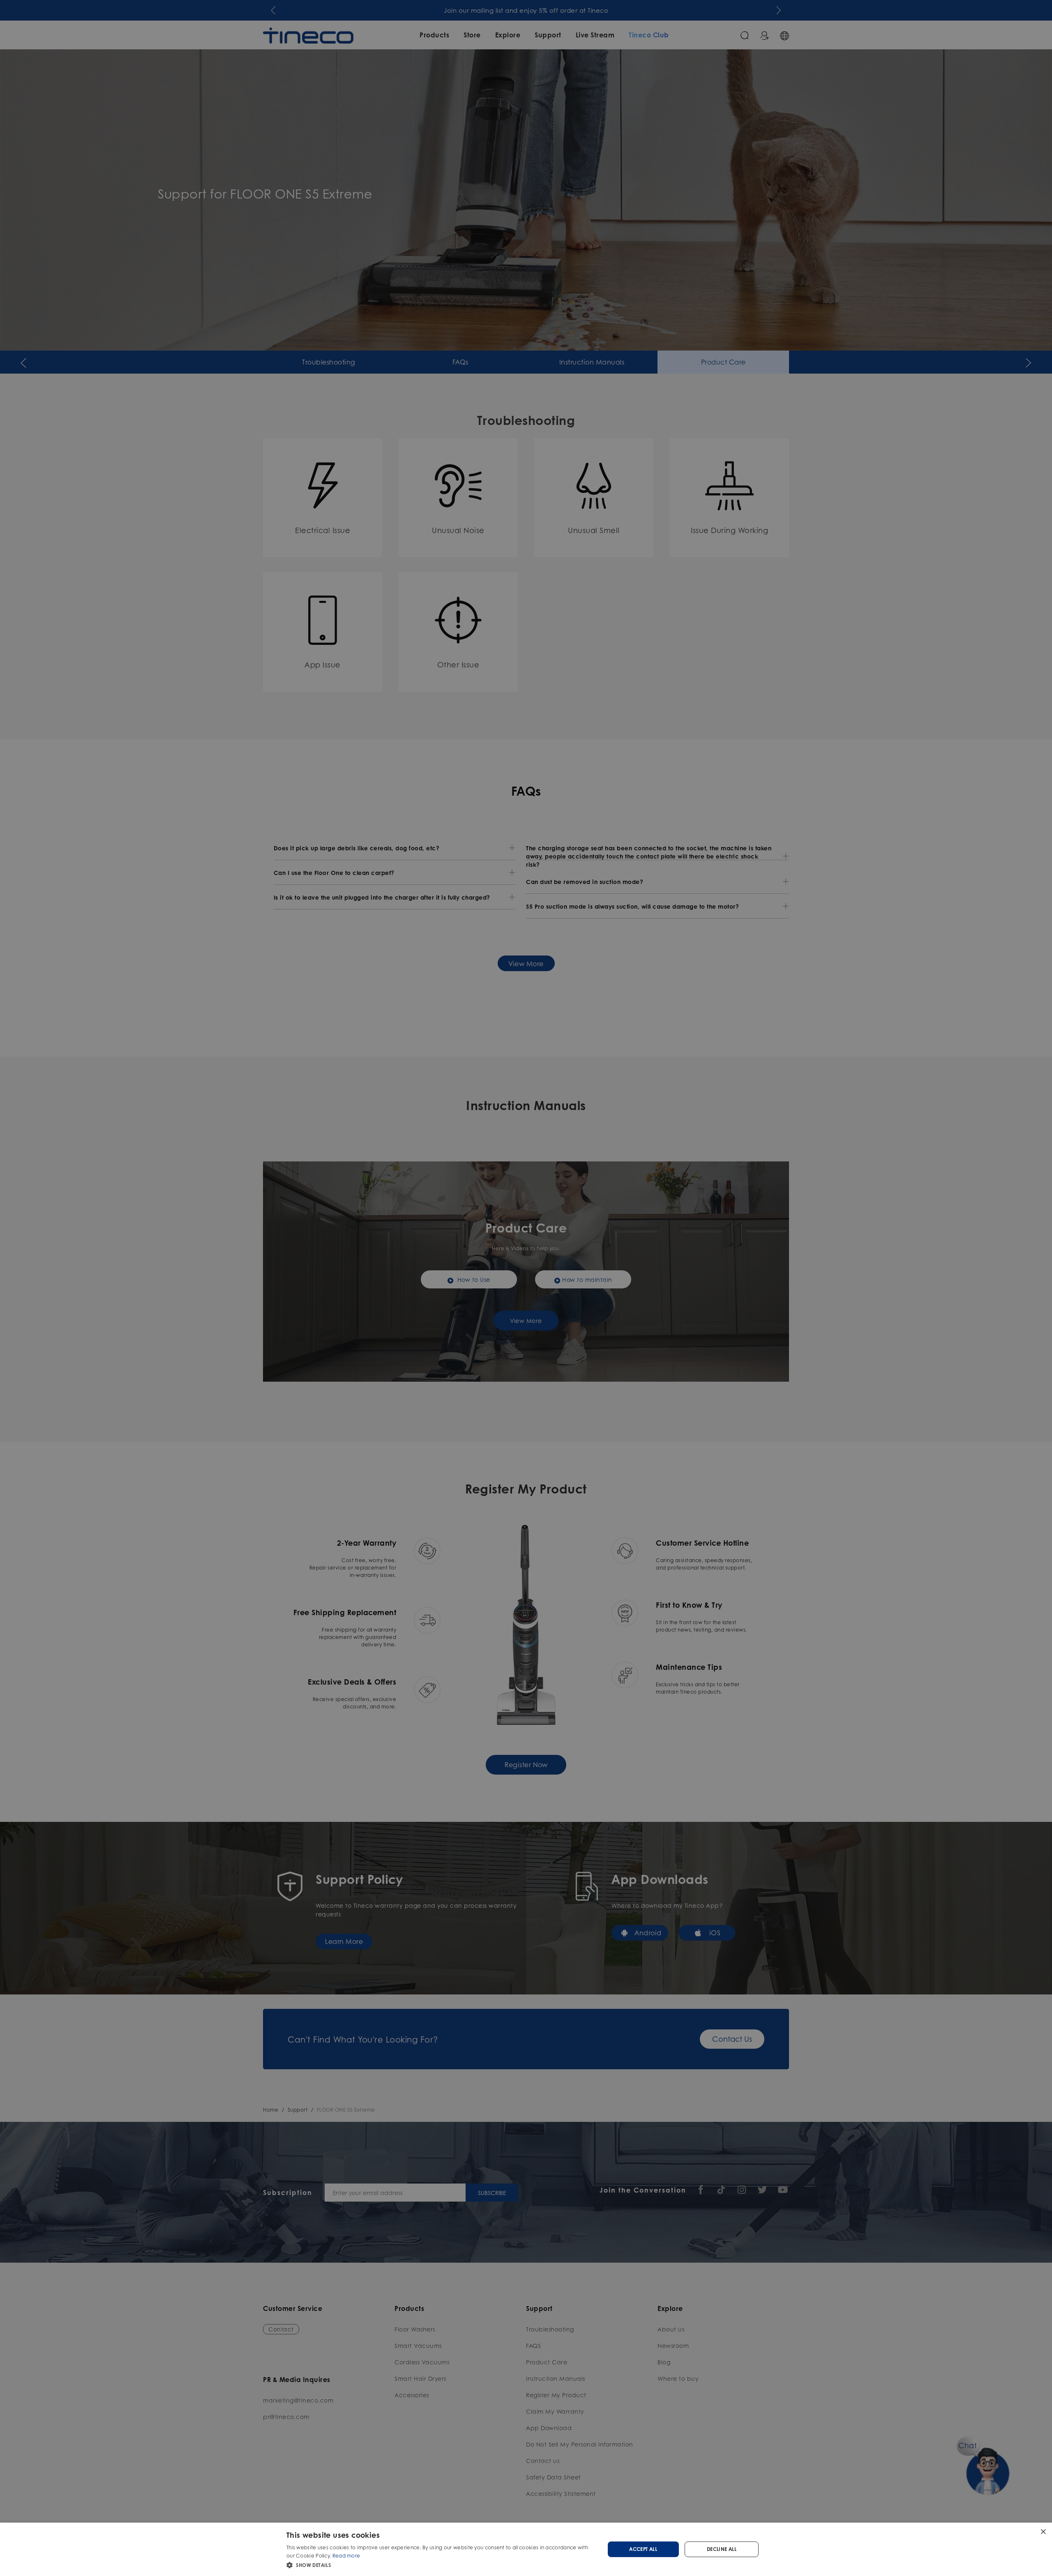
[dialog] (526, 2549)
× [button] (1043, 2531)
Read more (346, 2556)
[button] (441, 2565)
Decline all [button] (722, 2549)
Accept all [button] (643, 2549)
